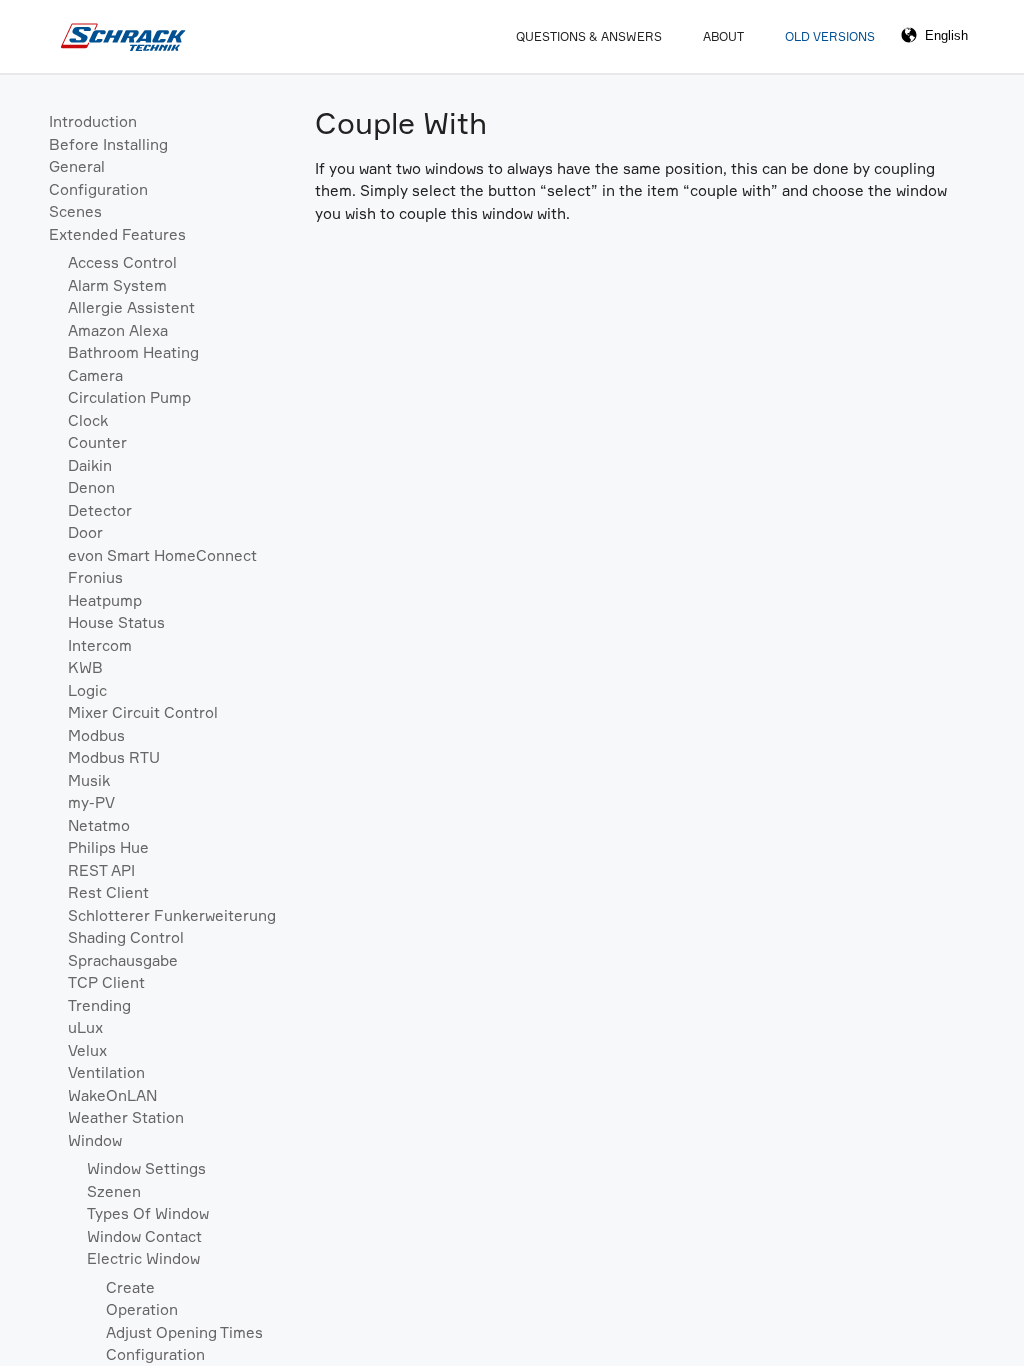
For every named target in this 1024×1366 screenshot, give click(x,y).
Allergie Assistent (131, 307)
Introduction (93, 121)
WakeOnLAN (112, 1095)
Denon (91, 487)
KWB (85, 667)
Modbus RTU (114, 757)
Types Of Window (148, 1213)
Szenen (114, 1191)
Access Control (122, 262)
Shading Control (126, 937)
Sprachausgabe (123, 960)
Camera (95, 375)
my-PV (91, 802)
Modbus (96, 735)
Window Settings (146, 1168)
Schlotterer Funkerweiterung (172, 915)
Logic (87, 690)
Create (130, 1287)
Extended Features (117, 234)
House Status (116, 622)
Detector (100, 510)
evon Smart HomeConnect (162, 555)
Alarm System (117, 285)
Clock (88, 420)
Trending (99, 1005)
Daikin (90, 465)
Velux (87, 1050)
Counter (97, 442)
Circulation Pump (129, 397)
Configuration (98, 189)
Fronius (95, 577)
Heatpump (105, 600)
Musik (89, 780)
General (77, 166)
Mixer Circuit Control (143, 712)
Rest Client (108, 892)
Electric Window (143, 1258)
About (723, 36)
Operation (142, 1309)
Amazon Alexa (118, 330)
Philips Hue (108, 847)
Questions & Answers (589, 36)
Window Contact (144, 1236)
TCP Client (106, 982)
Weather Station (126, 1117)
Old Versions (830, 36)
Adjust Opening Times (184, 1332)
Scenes (75, 211)
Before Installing (108, 144)
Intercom (100, 645)
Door (85, 532)
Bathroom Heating (133, 352)
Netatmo (99, 825)
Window (95, 1140)
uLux (85, 1027)
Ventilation (106, 1072)
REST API (101, 870)
